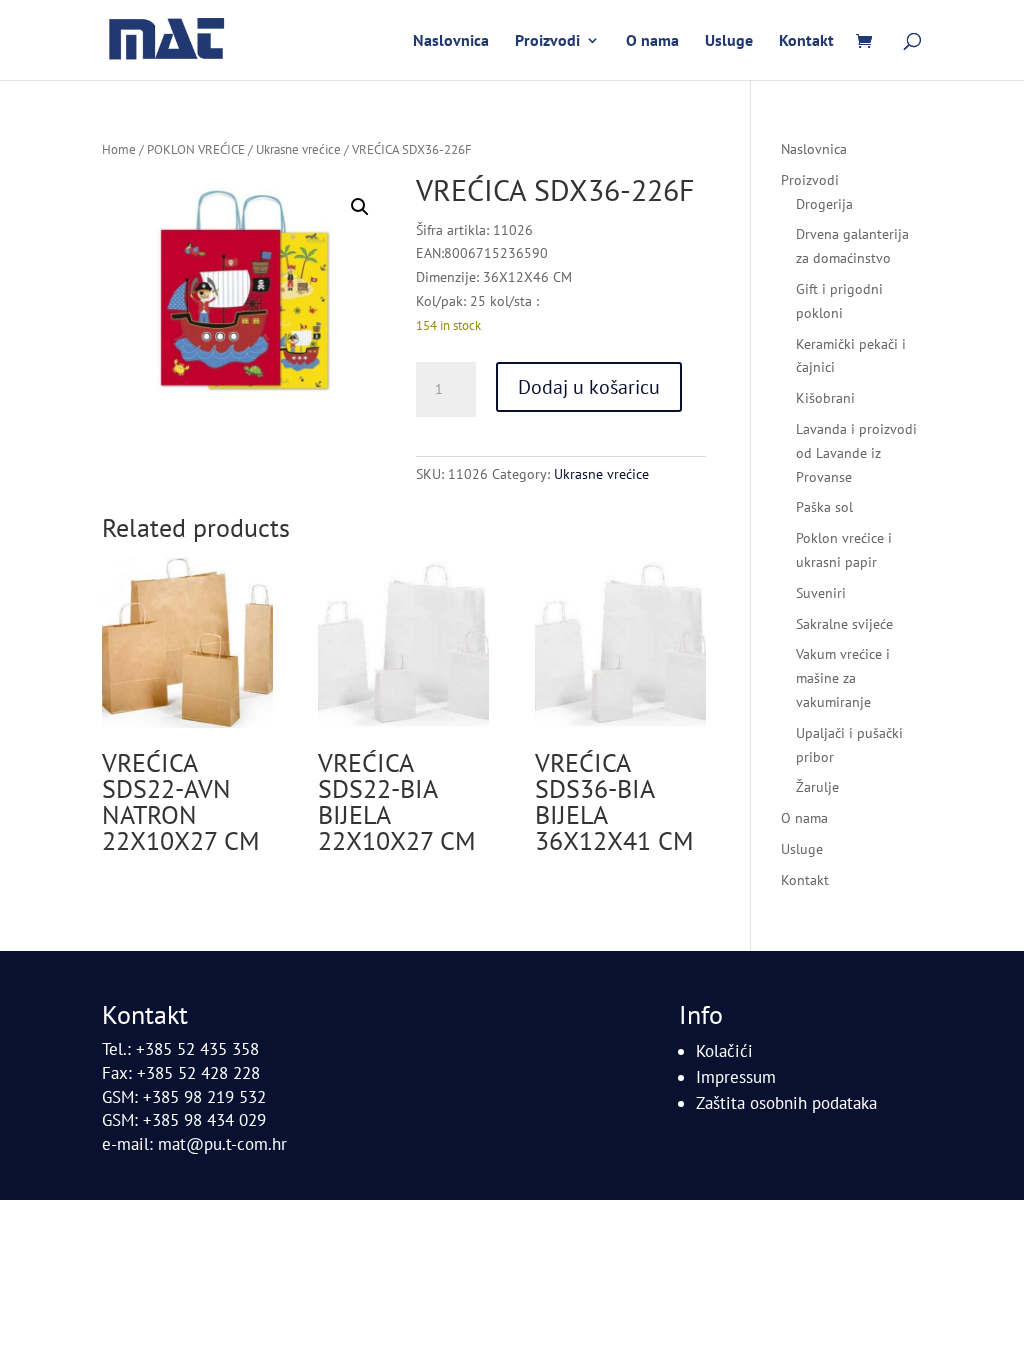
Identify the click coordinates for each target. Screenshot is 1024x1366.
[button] (360, 207)
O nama (652, 41)
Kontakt (806, 41)
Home (119, 149)
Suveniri (821, 593)
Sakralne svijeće (844, 624)
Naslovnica (451, 41)
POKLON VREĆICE (196, 149)
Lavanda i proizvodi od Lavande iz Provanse (856, 453)
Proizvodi (547, 41)
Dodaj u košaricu (589, 387)
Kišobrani (825, 398)
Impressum (736, 1077)
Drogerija (824, 204)
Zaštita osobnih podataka (786, 1103)
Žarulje (817, 787)
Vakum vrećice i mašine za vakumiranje (843, 678)
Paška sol (824, 507)
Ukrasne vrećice (298, 149)
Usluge (729, 41)
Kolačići (724, 1051)
